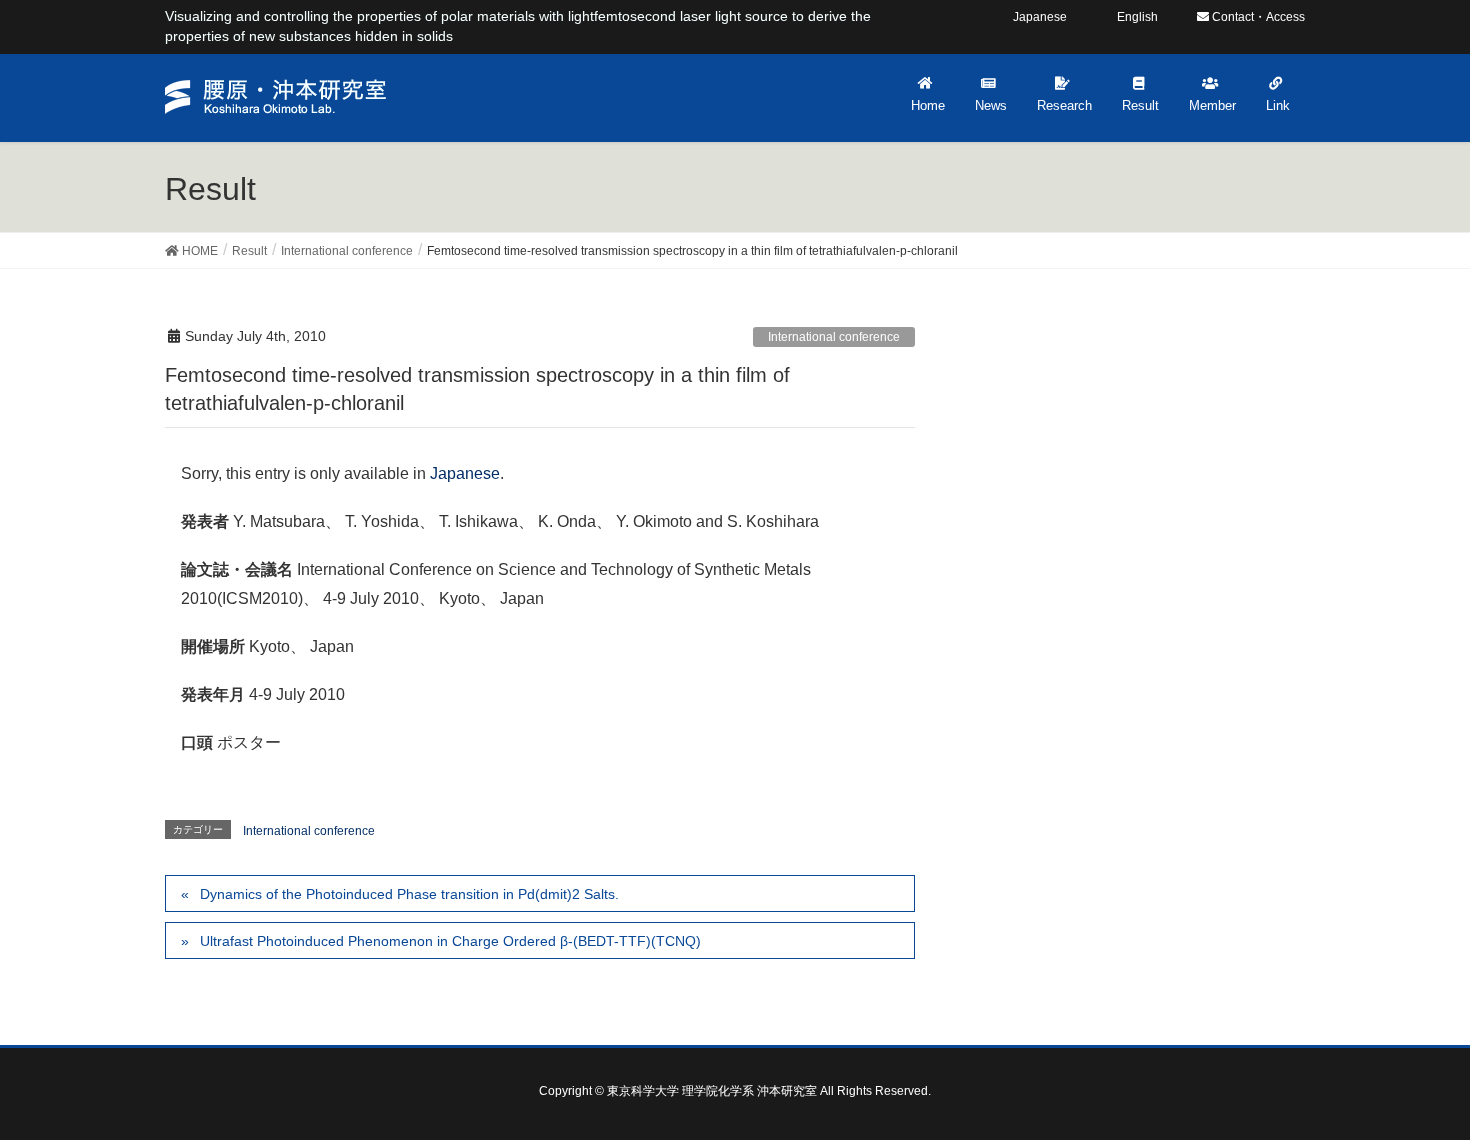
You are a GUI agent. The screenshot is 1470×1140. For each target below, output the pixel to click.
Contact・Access (1257, 17)
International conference (834, 337)
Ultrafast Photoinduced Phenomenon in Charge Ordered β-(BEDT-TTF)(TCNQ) (450, 941)
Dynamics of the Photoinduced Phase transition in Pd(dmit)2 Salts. (409, 894)
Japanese (465, 473)
